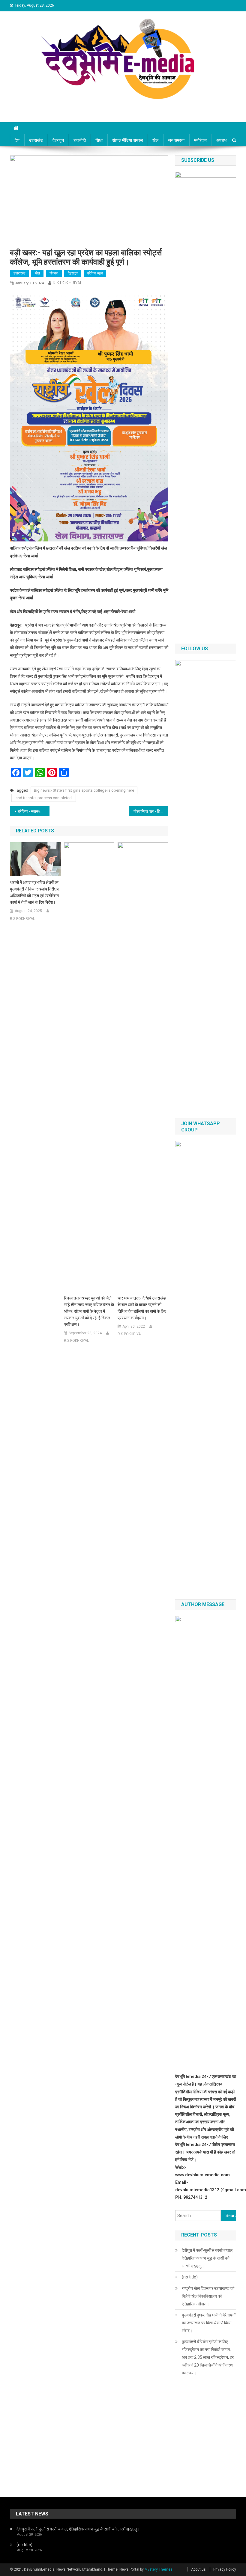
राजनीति (80, 140)
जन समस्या (176, 140)
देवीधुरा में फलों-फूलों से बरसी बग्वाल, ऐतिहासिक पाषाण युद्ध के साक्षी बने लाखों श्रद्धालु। (208, 2258)
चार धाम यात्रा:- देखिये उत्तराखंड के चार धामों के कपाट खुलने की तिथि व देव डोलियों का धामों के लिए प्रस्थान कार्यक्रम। (142, 1308)
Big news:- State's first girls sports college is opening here (84, 790)
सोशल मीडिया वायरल (127, 140)
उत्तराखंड (36, 140)
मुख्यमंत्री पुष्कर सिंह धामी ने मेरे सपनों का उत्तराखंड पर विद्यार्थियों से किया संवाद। (209, 2323)
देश (17, 140)
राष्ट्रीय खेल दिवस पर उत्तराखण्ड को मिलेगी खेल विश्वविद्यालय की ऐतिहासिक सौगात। (208, 2296)
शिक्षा (99, 140)
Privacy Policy (225, 2569)
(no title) (190, 2277)
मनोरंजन (200, 140)
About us (198, 2569)
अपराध (221, 140)
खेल (155, 140)
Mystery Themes (159, 2569)
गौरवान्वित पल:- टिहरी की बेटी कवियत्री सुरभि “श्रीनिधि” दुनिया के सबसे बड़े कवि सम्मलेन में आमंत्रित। (151, 811)
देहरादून (58, 140)
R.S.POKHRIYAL (67, 283)
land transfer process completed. (44, 798)
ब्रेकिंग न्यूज (95, 273)
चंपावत (54, 273)
